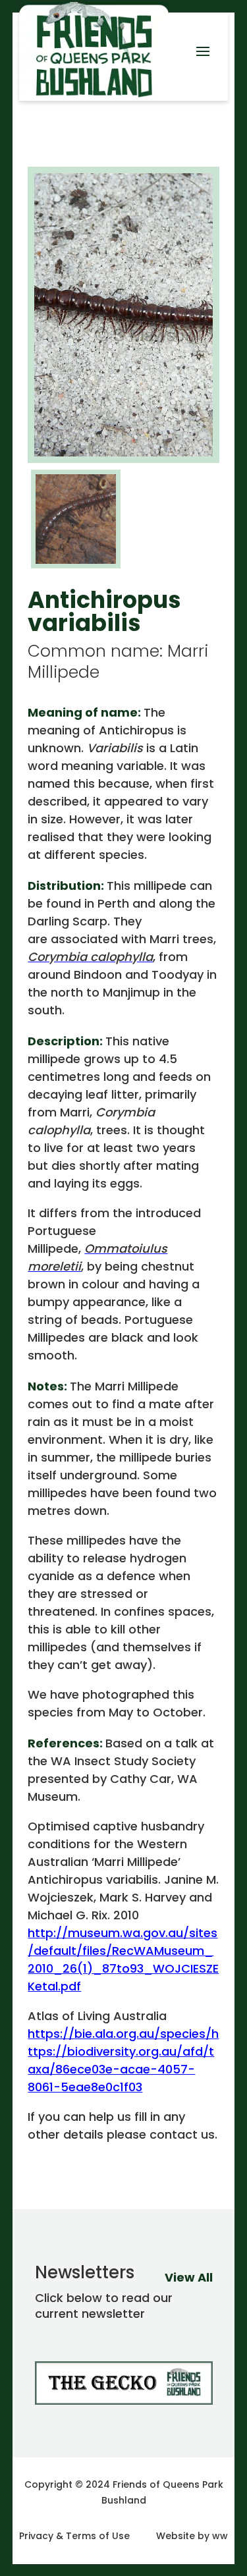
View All (189, 2277)
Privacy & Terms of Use (74, 2536)
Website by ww (192, 2536)
